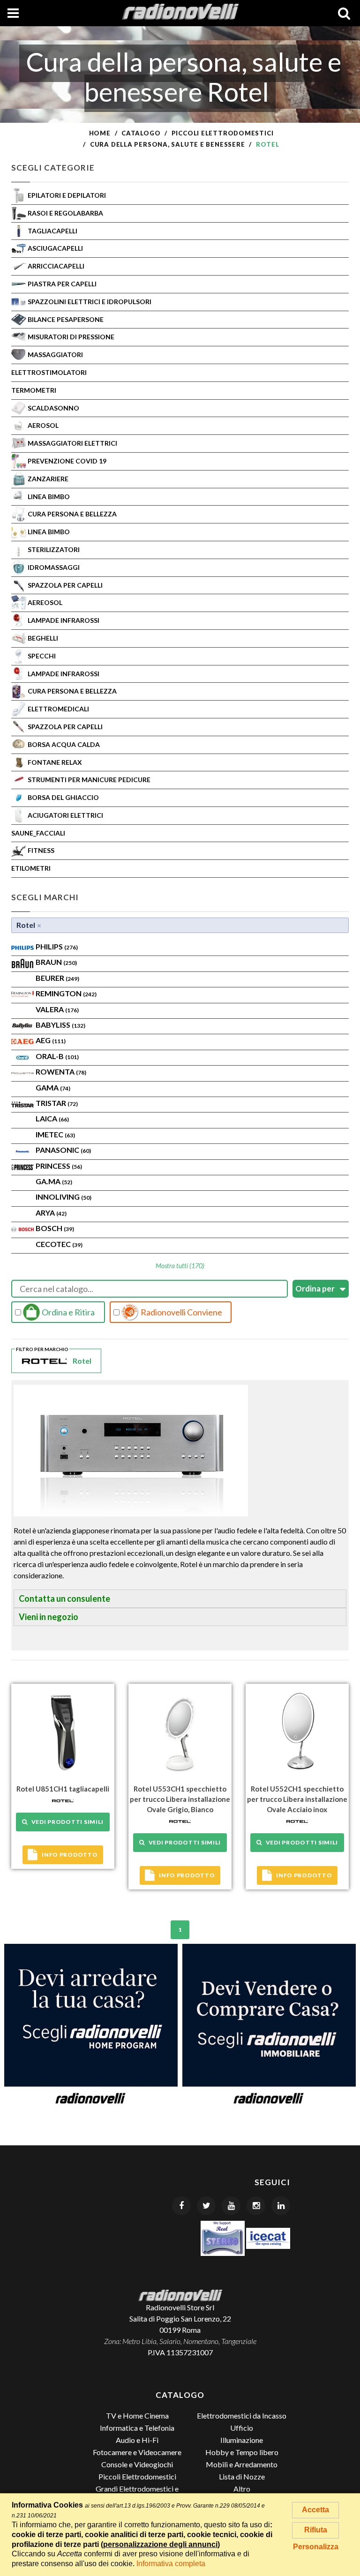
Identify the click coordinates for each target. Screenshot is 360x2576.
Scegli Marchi (45, 897)
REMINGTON (66, 993)
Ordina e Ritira (67, 1312)
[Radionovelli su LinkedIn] (281, 2206)
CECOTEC (59, 1244)
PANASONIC (63, 1150)
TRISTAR (57, 1103)
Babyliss (60, 1025)
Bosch (55, 1228)
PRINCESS (59, 1166)
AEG (51, 1040)
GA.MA (54, 1181)
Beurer (57, 978)
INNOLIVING (64, 1197)
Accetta (315, 2510)
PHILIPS (57, 946)
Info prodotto (70, 1855)
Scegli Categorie (53, 168)
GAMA (53, 1087)
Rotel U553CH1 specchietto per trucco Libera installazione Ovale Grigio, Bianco (180, 1799)
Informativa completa (171, 2564)
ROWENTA (61, 1071)
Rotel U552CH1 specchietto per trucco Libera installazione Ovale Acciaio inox (297, 1799)
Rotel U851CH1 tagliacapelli (63, 1789)
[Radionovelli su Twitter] (206, 2206)
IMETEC (55, 1134)
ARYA (51, 1213)
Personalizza (316, 2547)
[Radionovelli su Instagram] (256, 2206)
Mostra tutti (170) (180, 1266)
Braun (56, 962)
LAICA (52, 1118)
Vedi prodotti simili (66, 1822)
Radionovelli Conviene (181, 1312)
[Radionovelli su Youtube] (231, 2206)
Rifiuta (316, 2530)
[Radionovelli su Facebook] (181, 2206)
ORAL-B (57, 1056)
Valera (57, 1009)
